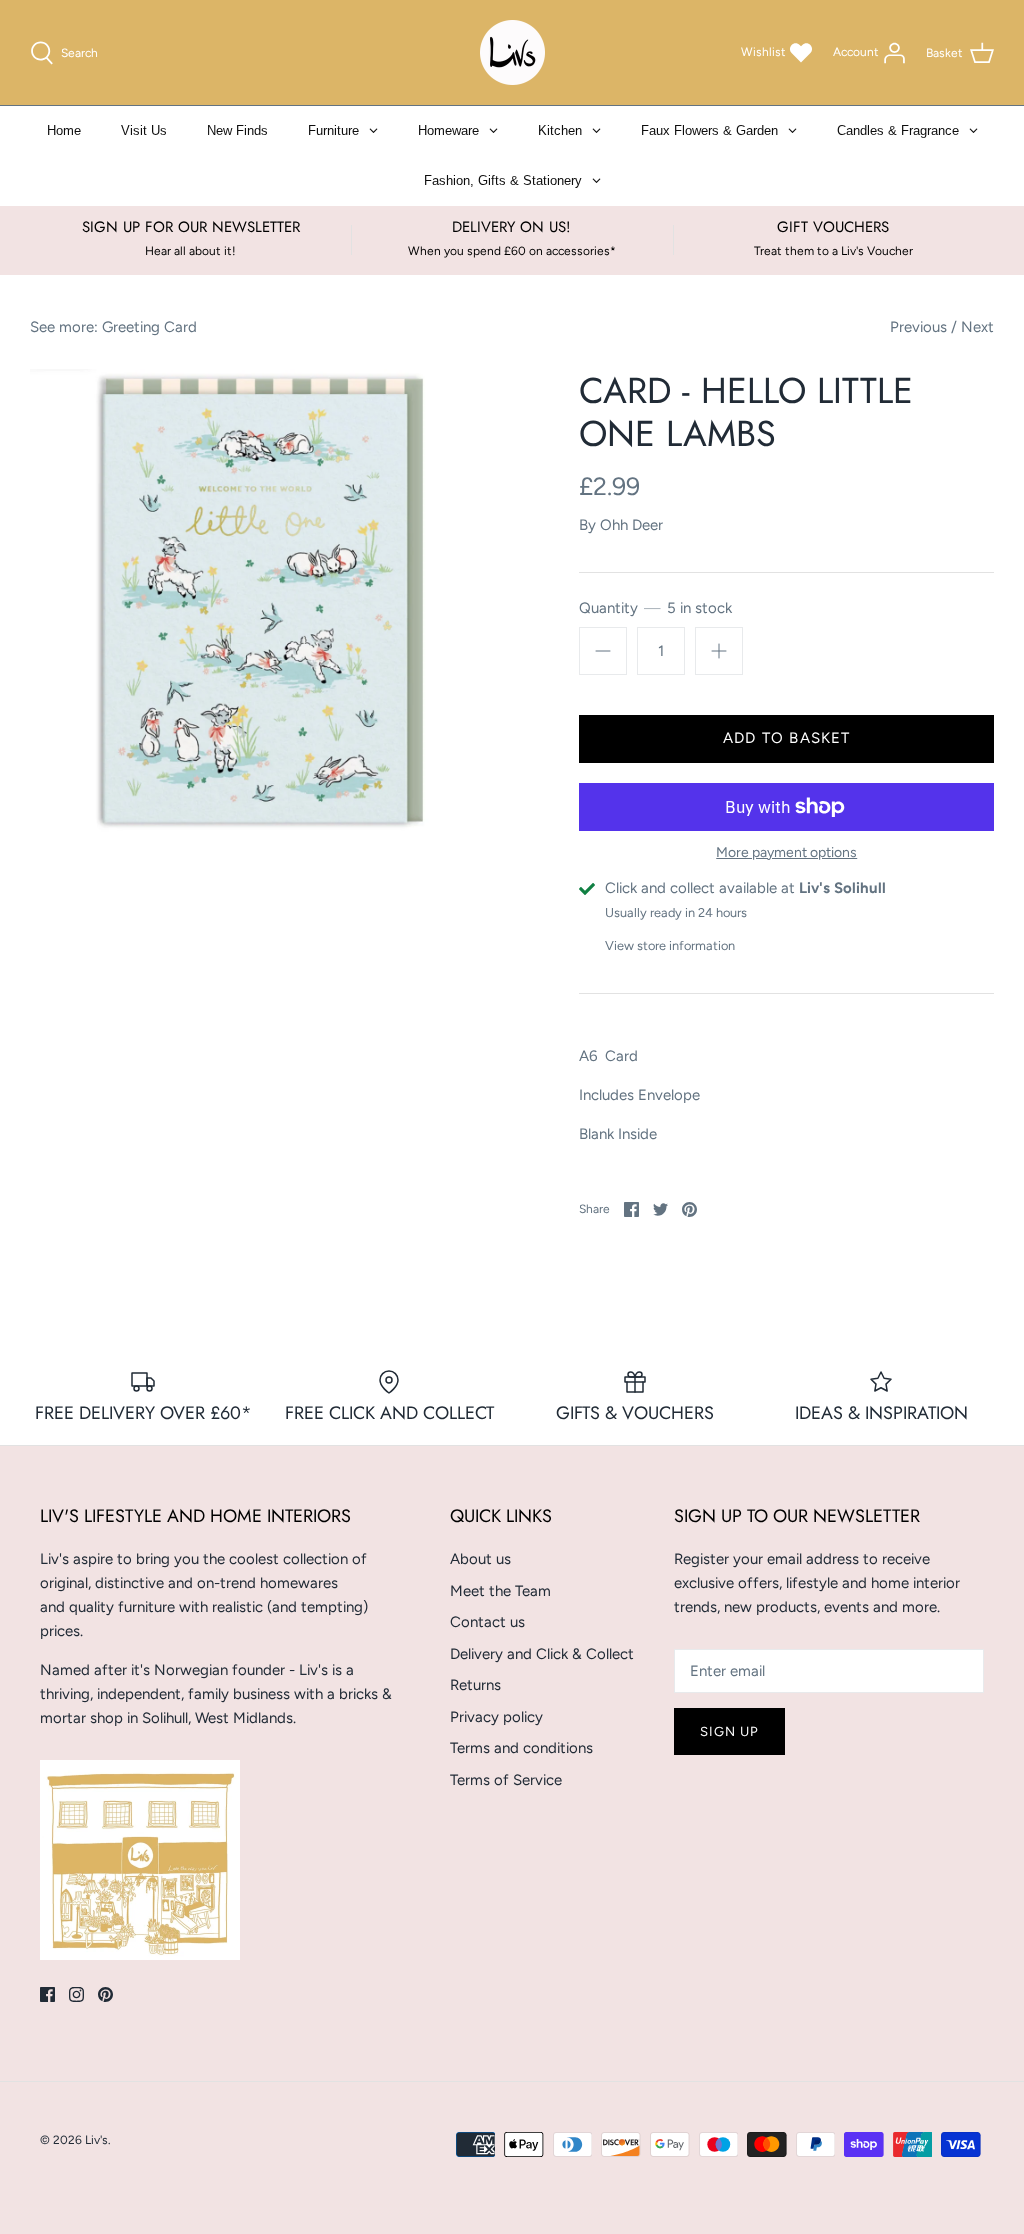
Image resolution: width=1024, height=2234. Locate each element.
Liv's (96, 2140)
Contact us (487, 1622)
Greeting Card (149, 327)
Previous (918, 327)
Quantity (655, 608)
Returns (475, 1685)
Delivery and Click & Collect (542, 1654)
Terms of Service (506, 1780)
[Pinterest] (105, 1994)
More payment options (786, 853)
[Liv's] (512, 52)
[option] (271, 610)
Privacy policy (496, 1717)
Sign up (729, 1731)
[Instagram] (76, 1994)
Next (977, 327)
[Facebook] (47, 1994)
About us (480, 1559)
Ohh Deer (631, 525)
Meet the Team (500, 1591)
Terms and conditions (521, 1748)
